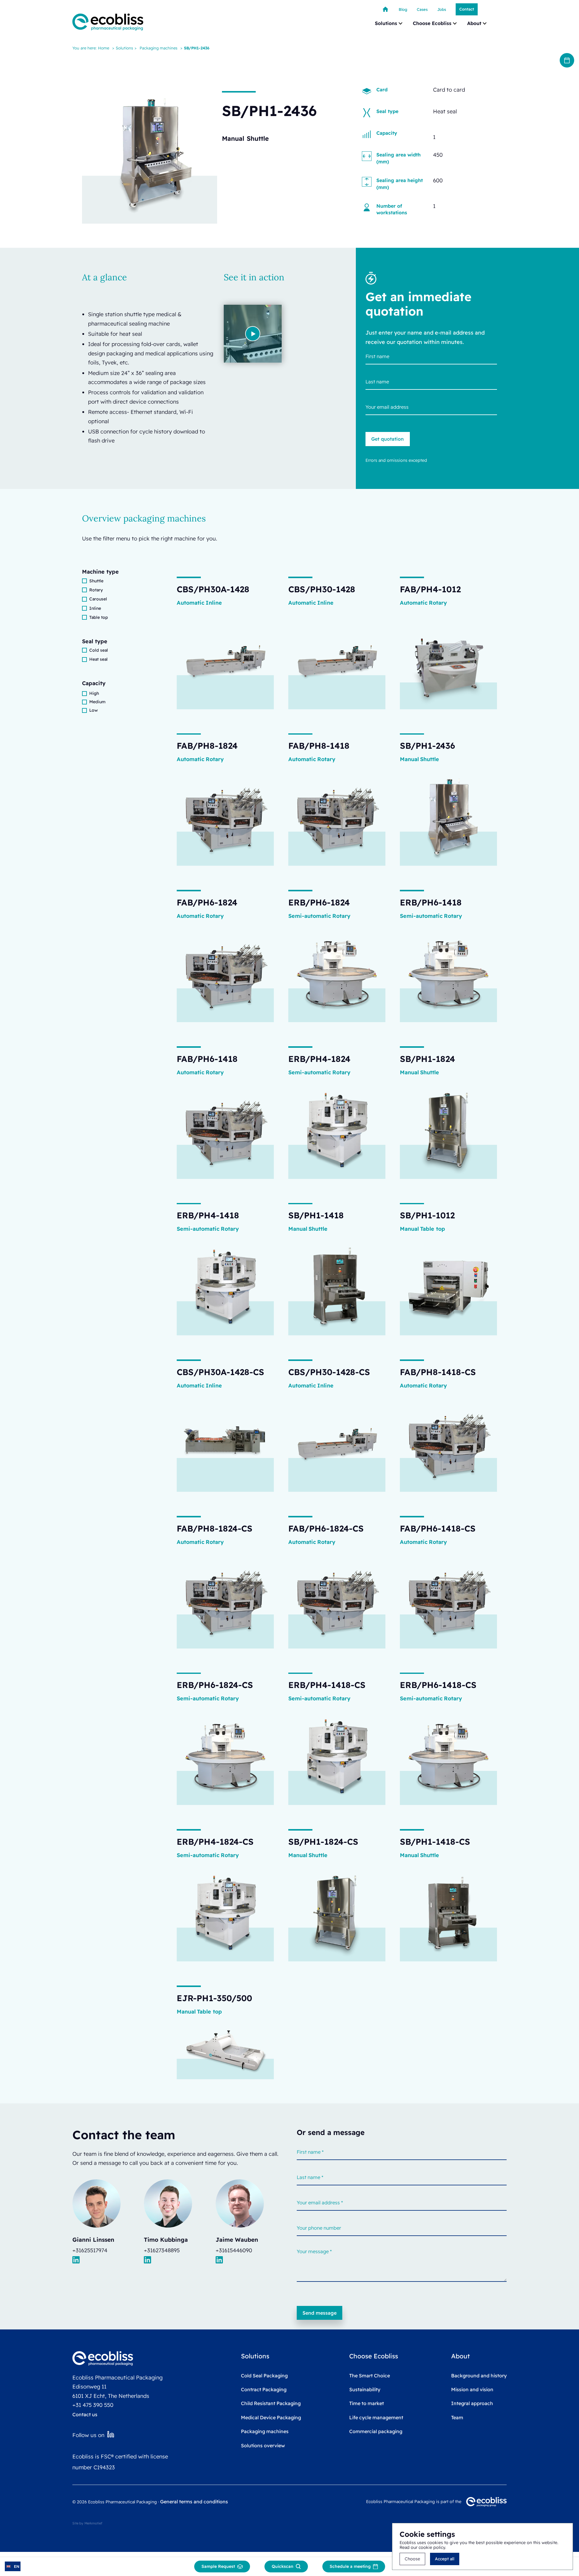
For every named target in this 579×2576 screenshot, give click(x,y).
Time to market (367, 2403)
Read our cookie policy (422, 2547)
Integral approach (472, 2403)
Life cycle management (376, 2417)
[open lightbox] (253, 334)
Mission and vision (472, 2389)
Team (457, 2417)
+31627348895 (162, 2250)
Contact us (85, 2414)
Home (104, 48)
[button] (389, 23)
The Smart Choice (370, 2376)
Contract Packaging (264, 2389)
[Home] (385, 9)
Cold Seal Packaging (264, 2376)
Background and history (479, 2376)
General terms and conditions (194, 2502)
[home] (108, 22)
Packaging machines (158, 48)
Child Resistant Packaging (271, 2403)
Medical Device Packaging (271, 2417)
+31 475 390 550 (93, 2405)
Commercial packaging (376, 2431)
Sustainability (365, 2389)
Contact (467, 9)
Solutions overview (263, 2445)
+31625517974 (90, 2250)
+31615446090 (234, 2250)
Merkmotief (93, 2523)
